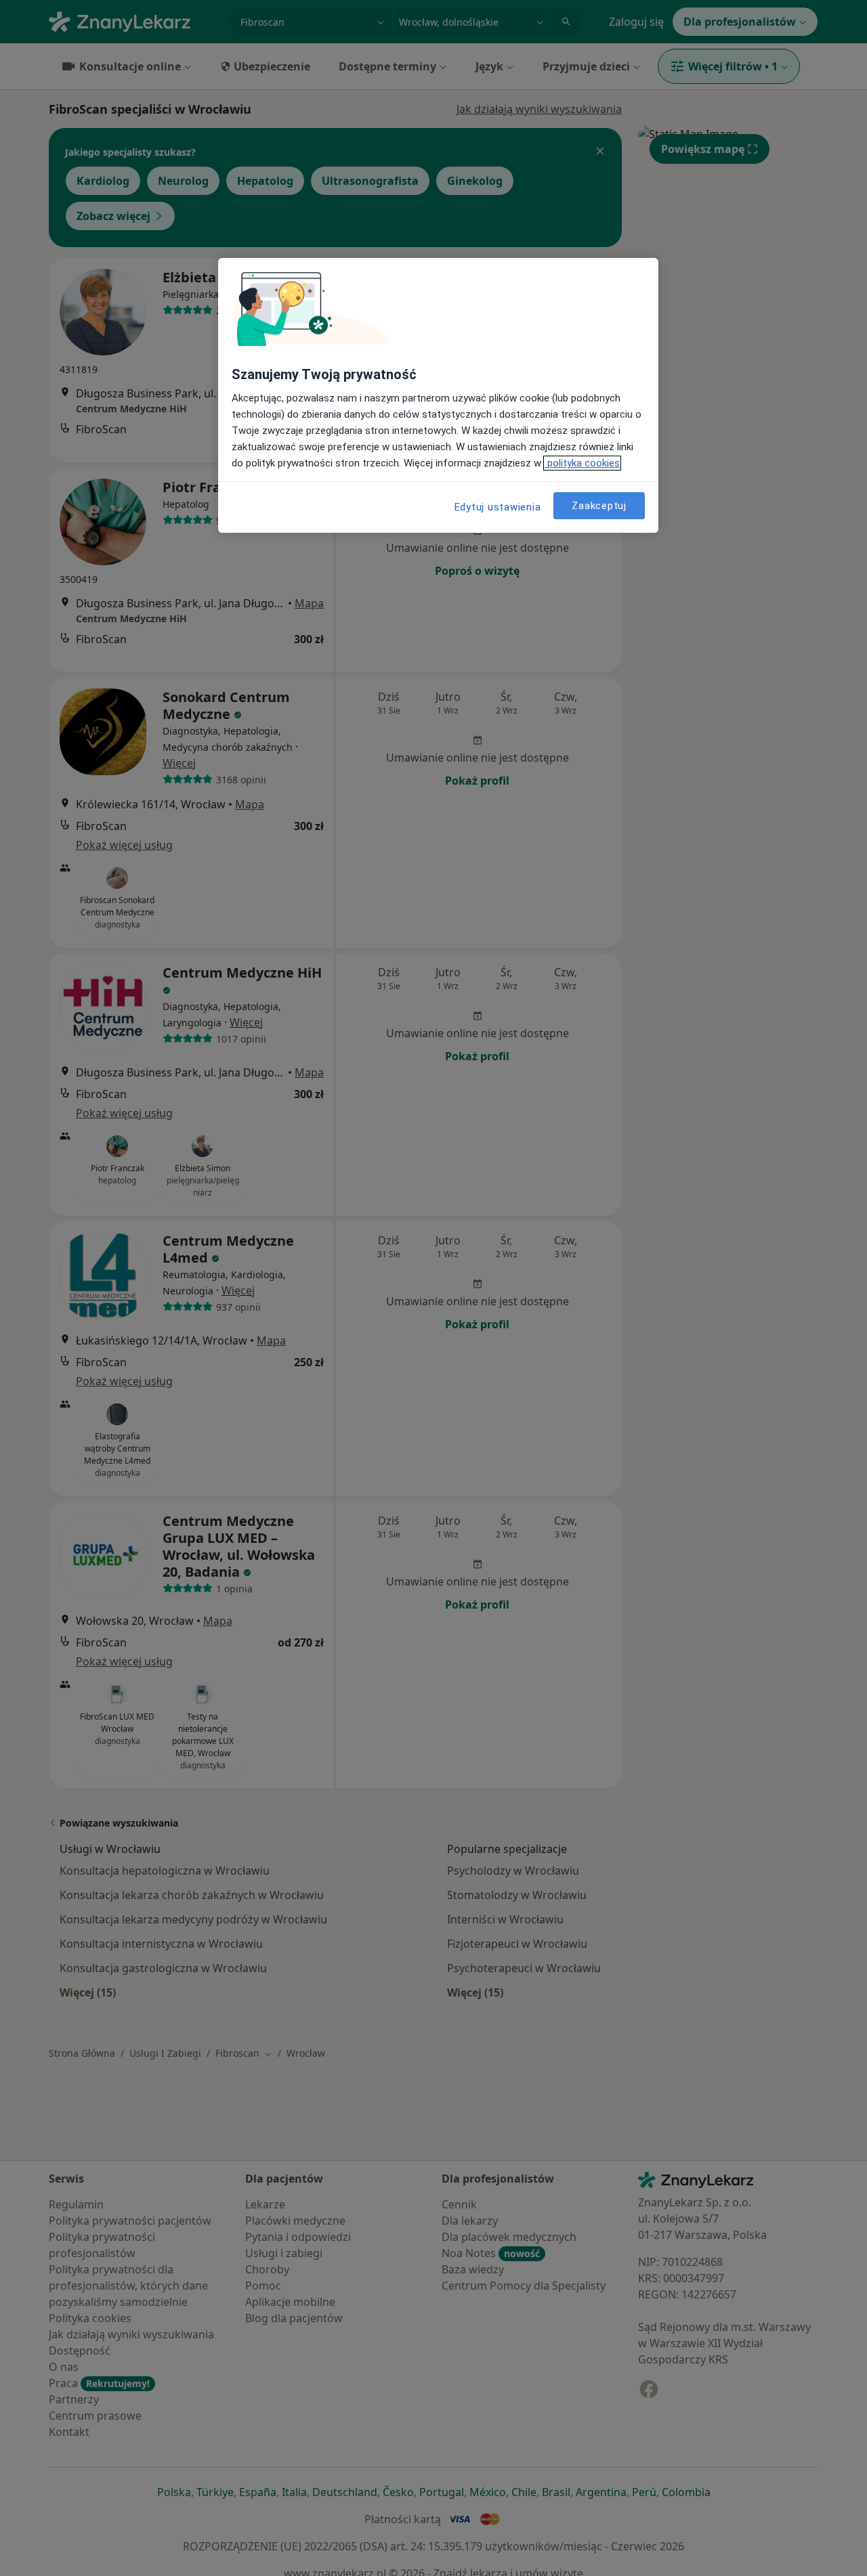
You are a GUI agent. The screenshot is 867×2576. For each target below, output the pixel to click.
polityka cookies (582, 463)
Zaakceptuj (599, 505)
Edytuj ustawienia (498, 507)
